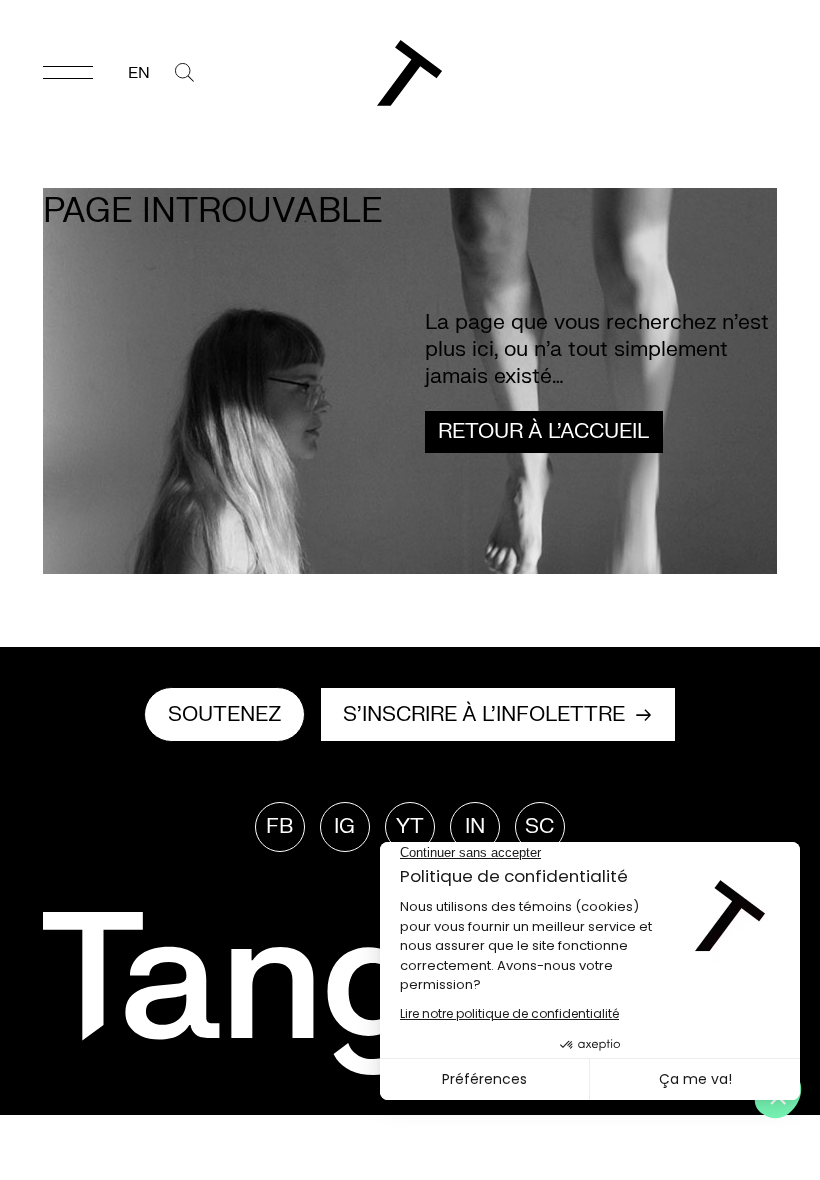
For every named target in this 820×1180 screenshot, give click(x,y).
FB (279, 826)
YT (410, 826)
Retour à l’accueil (543, 431)
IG (344, 826)
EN (139, 73)
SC (539, 826)
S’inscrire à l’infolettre (484, 714)
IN (475, 826)
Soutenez (225, 714)
